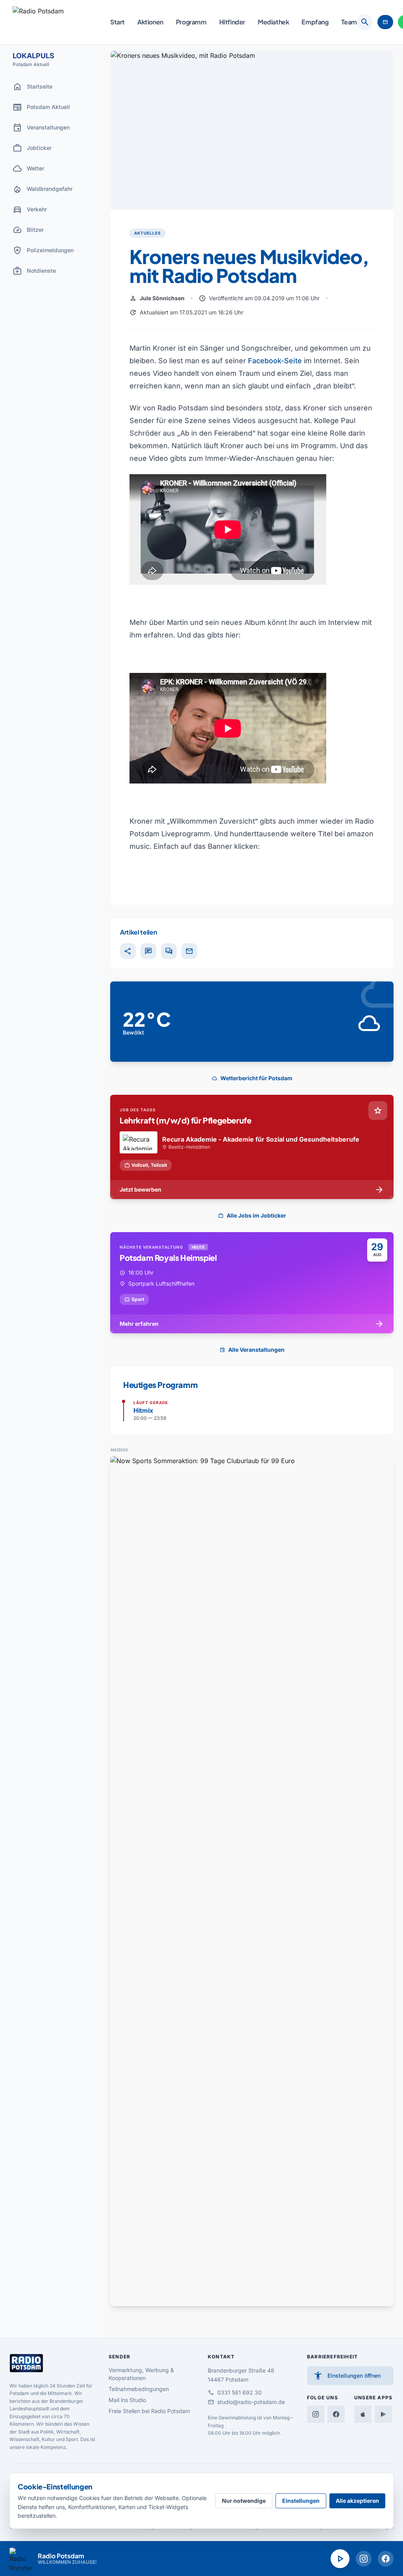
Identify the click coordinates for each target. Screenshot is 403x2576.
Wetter (28, 168)
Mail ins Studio (127, 2400)
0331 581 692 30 (235, 2393)
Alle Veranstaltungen (252, 1350)
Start (117, 22)
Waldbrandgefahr (43, 189)
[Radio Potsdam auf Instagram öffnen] (364, 2559)
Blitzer (28, 230)
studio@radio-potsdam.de (246, 2402)
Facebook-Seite (275, 361)
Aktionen (150, 22)
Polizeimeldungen (43, 250)
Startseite (32, 87)
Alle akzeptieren (357, 2501)
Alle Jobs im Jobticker (252, 1215)
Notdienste (34, 271)
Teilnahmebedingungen (139, 2389)
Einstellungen (301, 2501)
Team (349, 22)
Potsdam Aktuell (41, 107)
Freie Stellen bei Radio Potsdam (149, 2411)
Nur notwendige (244, 2501)
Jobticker (32, 148)
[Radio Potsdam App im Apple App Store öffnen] (363, 2414)
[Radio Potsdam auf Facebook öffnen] (386, 2559)
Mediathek (273, 22)
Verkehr (30, 209)
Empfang (315, 22)
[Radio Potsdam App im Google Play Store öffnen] (383, 2414)
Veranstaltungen (41, 128)
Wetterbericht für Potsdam (252, 1078)
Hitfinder (232, 22)
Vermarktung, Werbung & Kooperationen (141, 2374)
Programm (191, 22)
